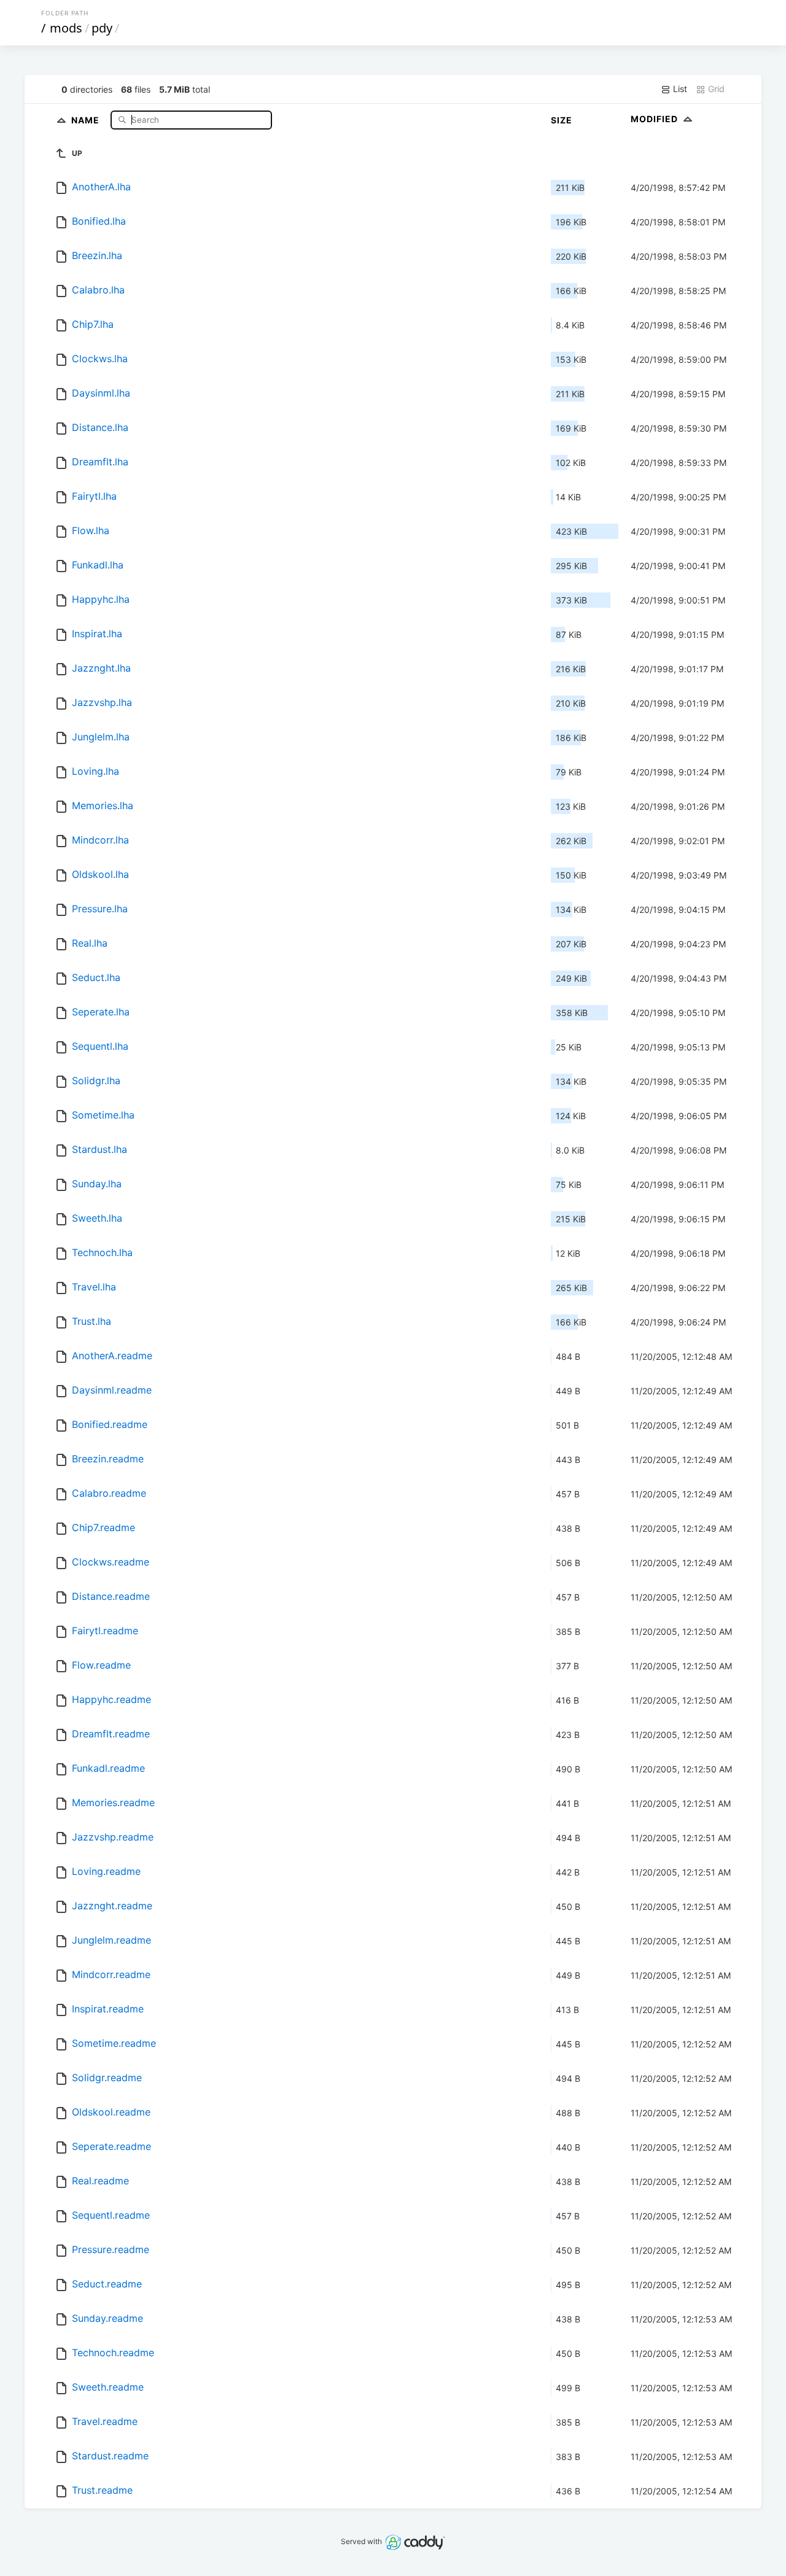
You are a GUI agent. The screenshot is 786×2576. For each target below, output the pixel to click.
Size (562, 120)
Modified (656, 119)
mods (66, 28)
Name (87, 119)
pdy (102, 28)
